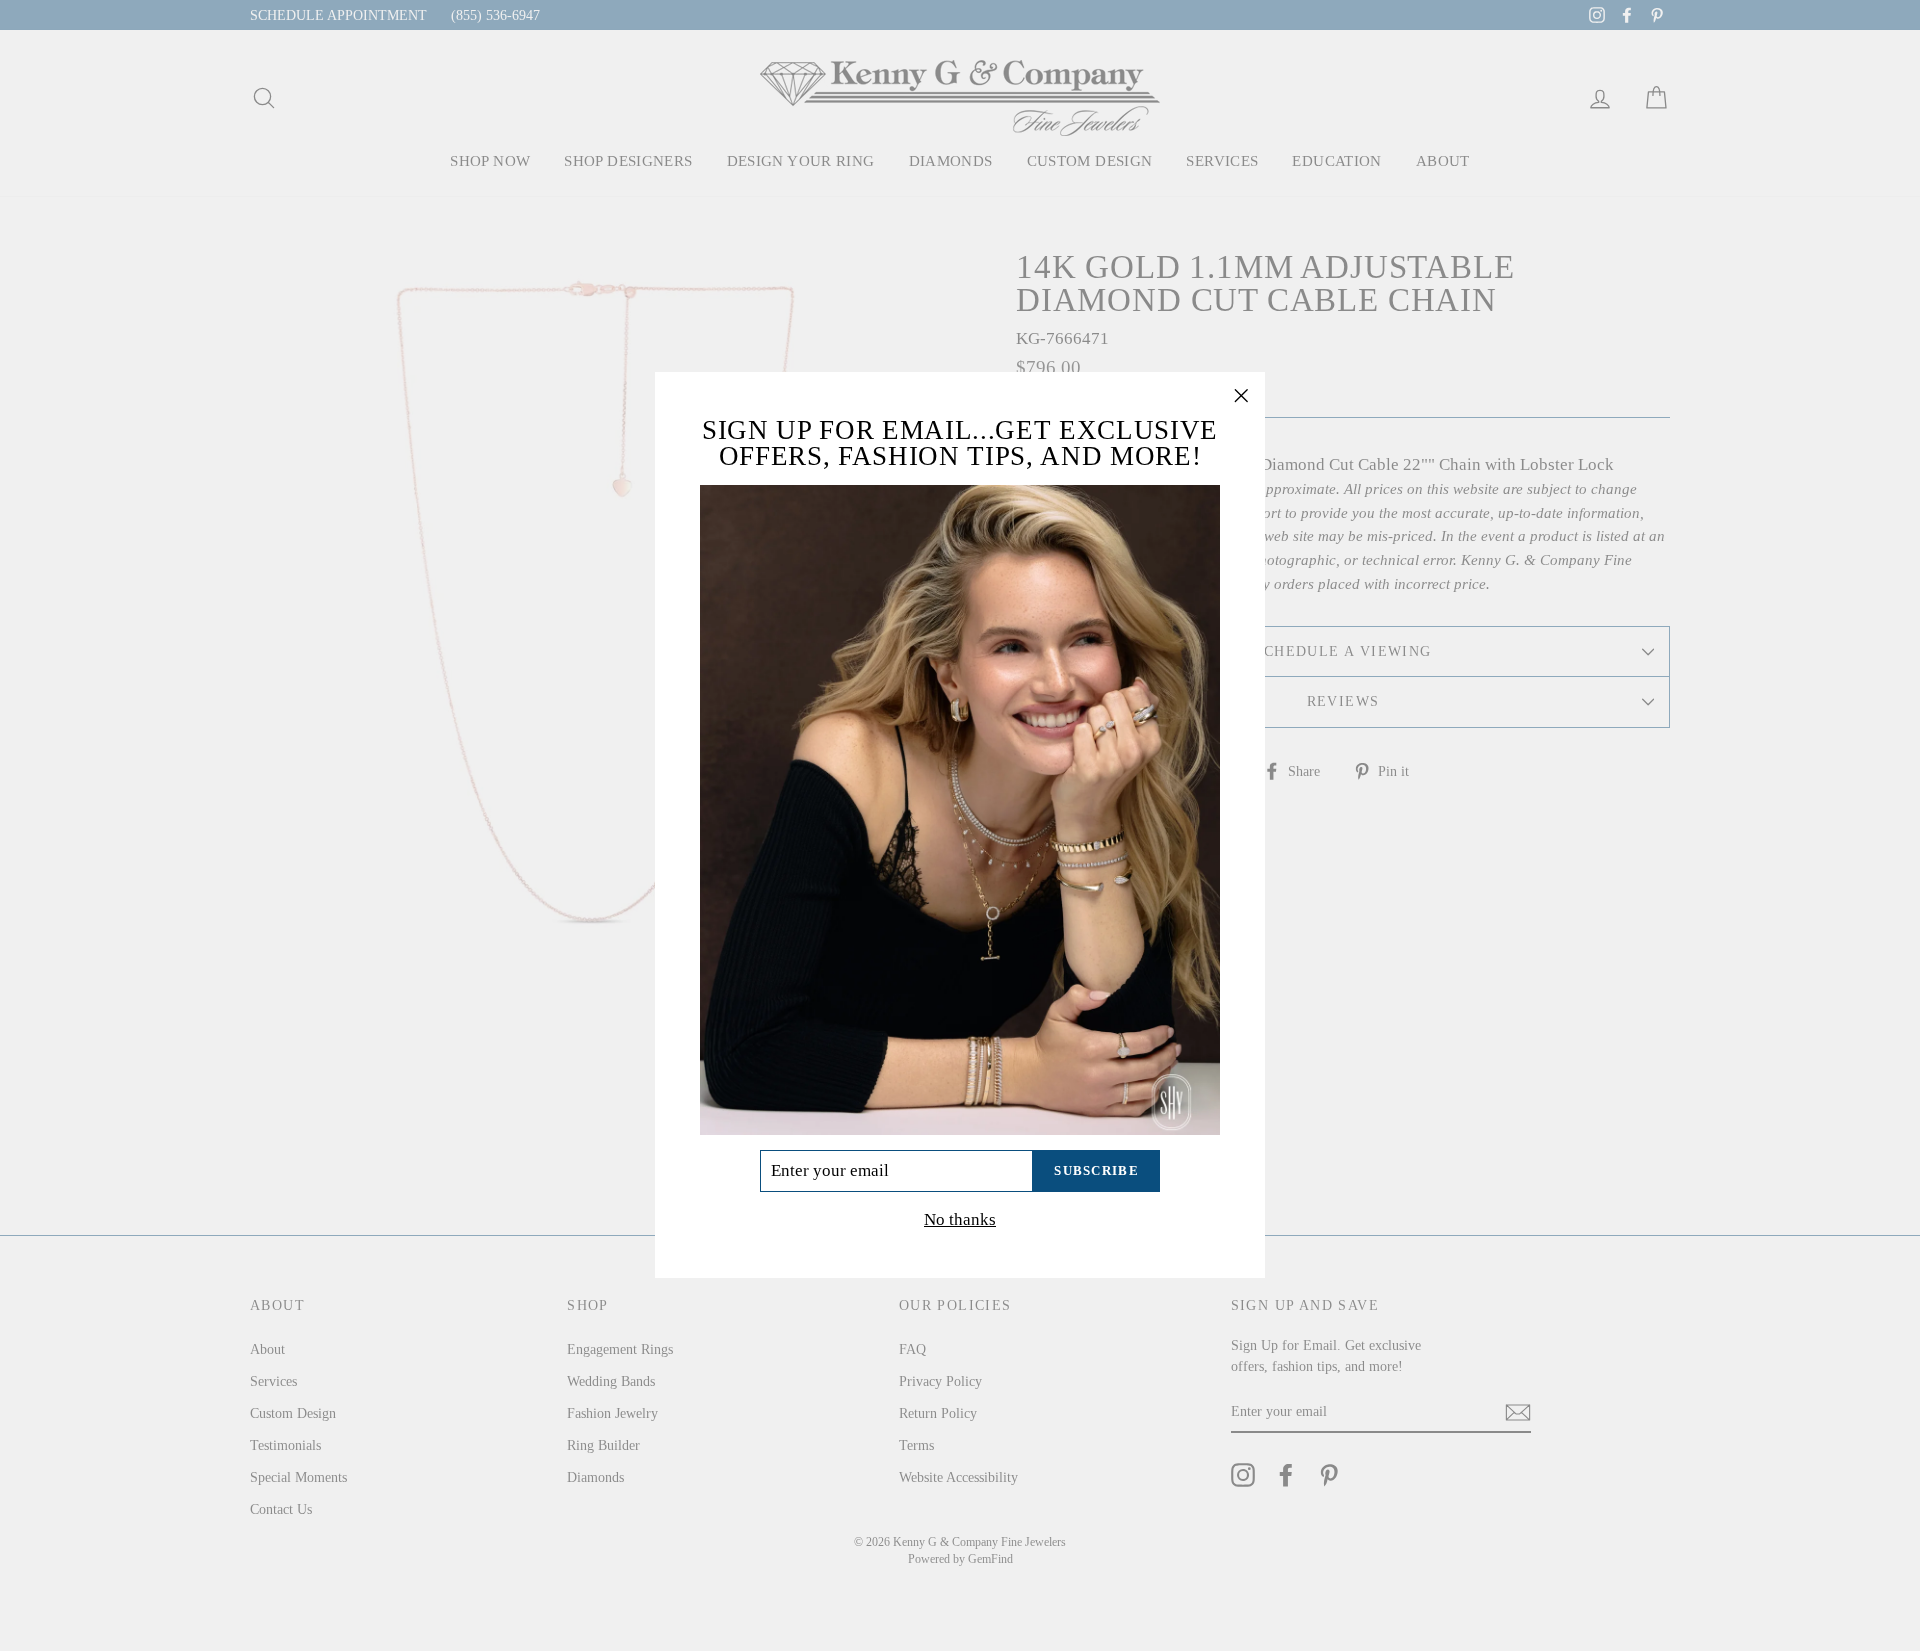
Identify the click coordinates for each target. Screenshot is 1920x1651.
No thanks (960, 1220)
